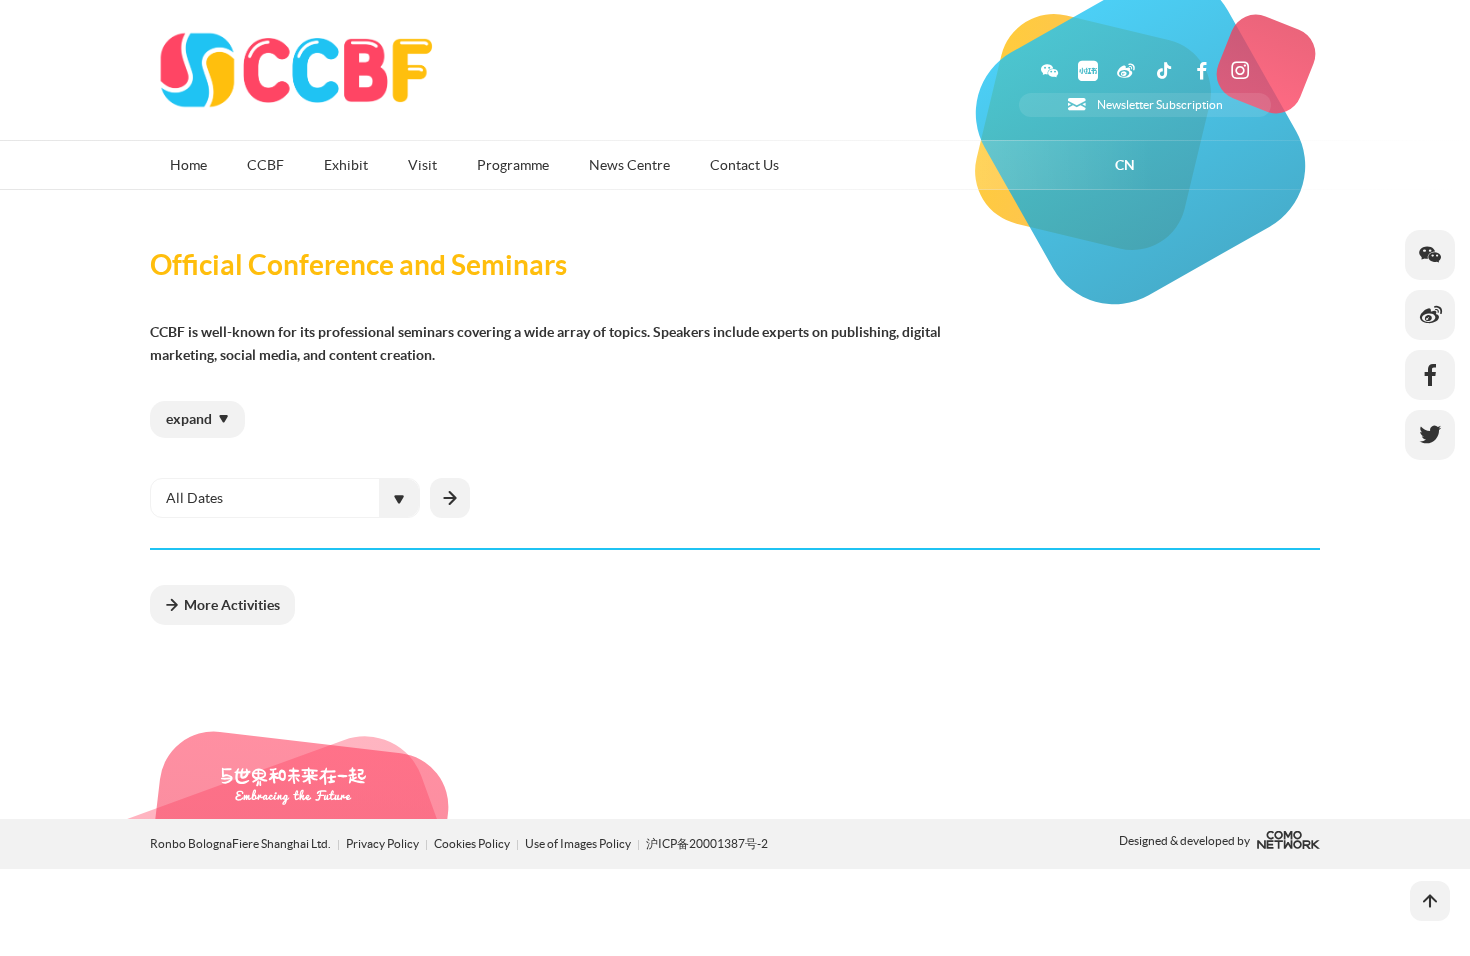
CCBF (265, 165)
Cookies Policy (473, 843)
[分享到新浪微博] (1430, 315)
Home (188, 165)
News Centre (629, 165)
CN (1125, 165)
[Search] (450, 498)
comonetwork (1288, 840)
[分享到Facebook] (1430, 375)
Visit (422, 165)
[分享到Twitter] (1430, 435)
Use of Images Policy (579, 843)
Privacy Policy (382, 843)
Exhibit (346, 165)
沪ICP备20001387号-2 (707, 843)
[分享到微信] (1430, 255)
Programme (513, 165)
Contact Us (744, 165)
